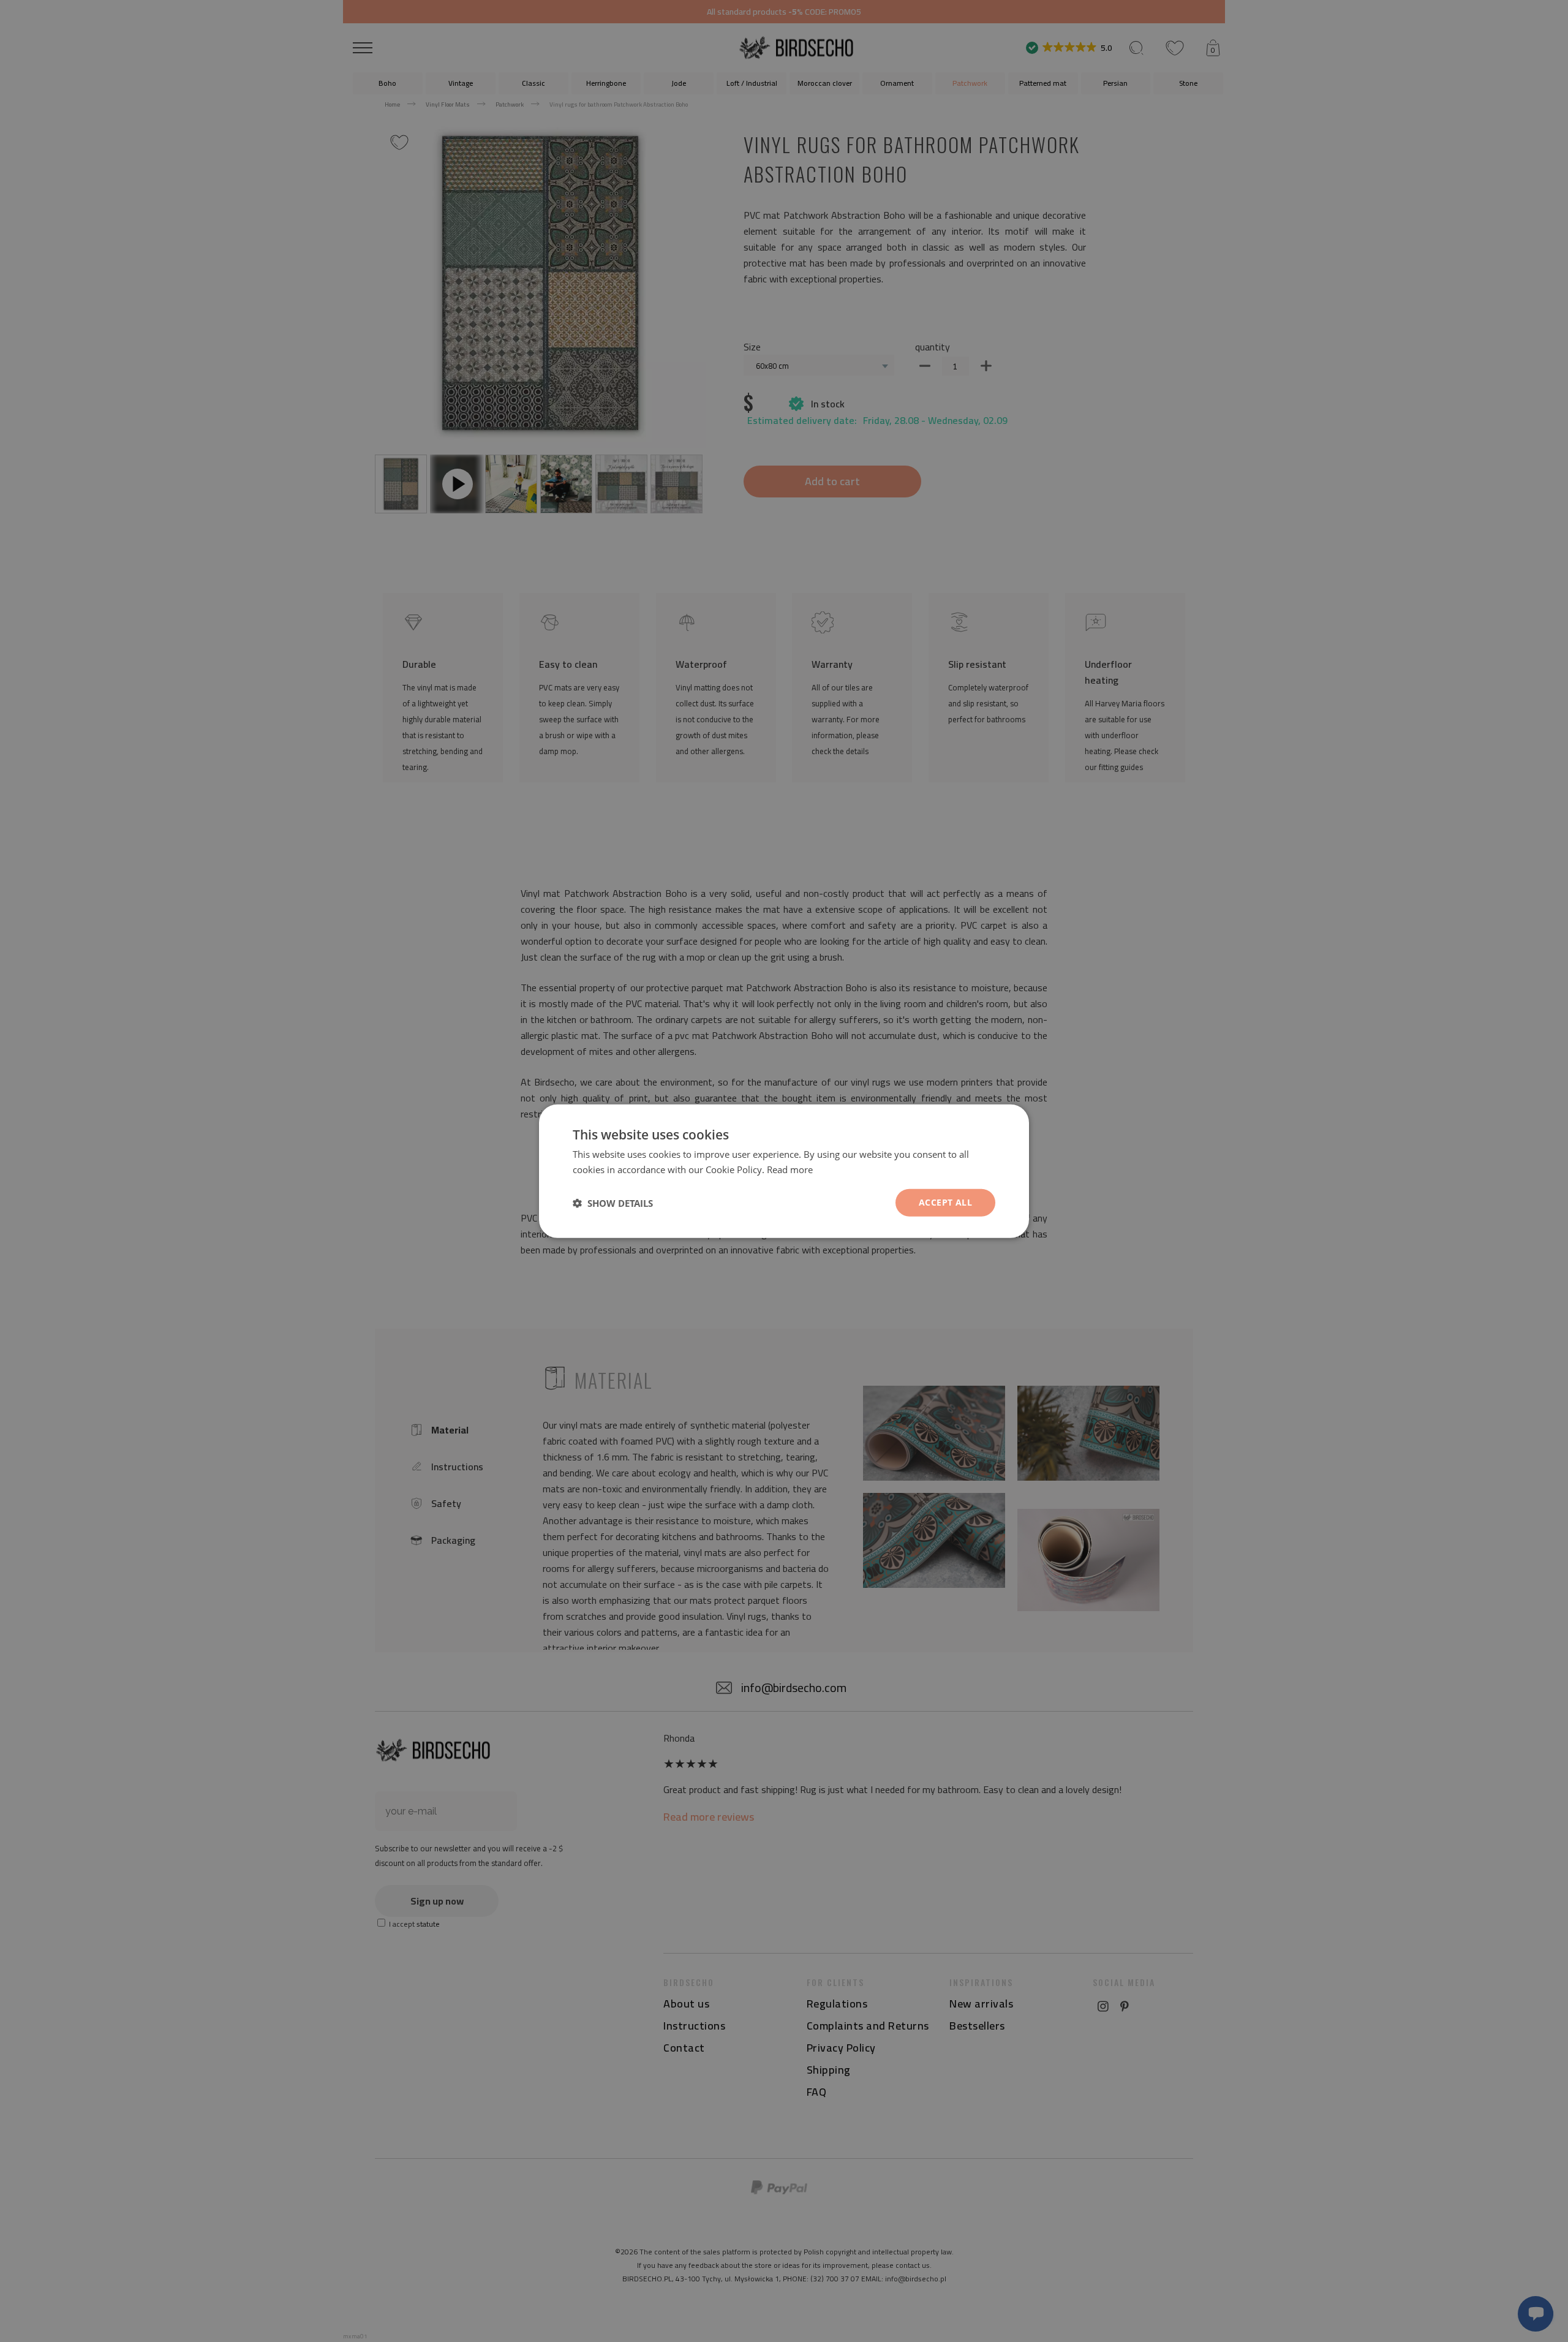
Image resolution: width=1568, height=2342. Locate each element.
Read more (790, 1169)
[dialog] (784, 1171)
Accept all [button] (945, 1202)
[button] (613, 1203)
